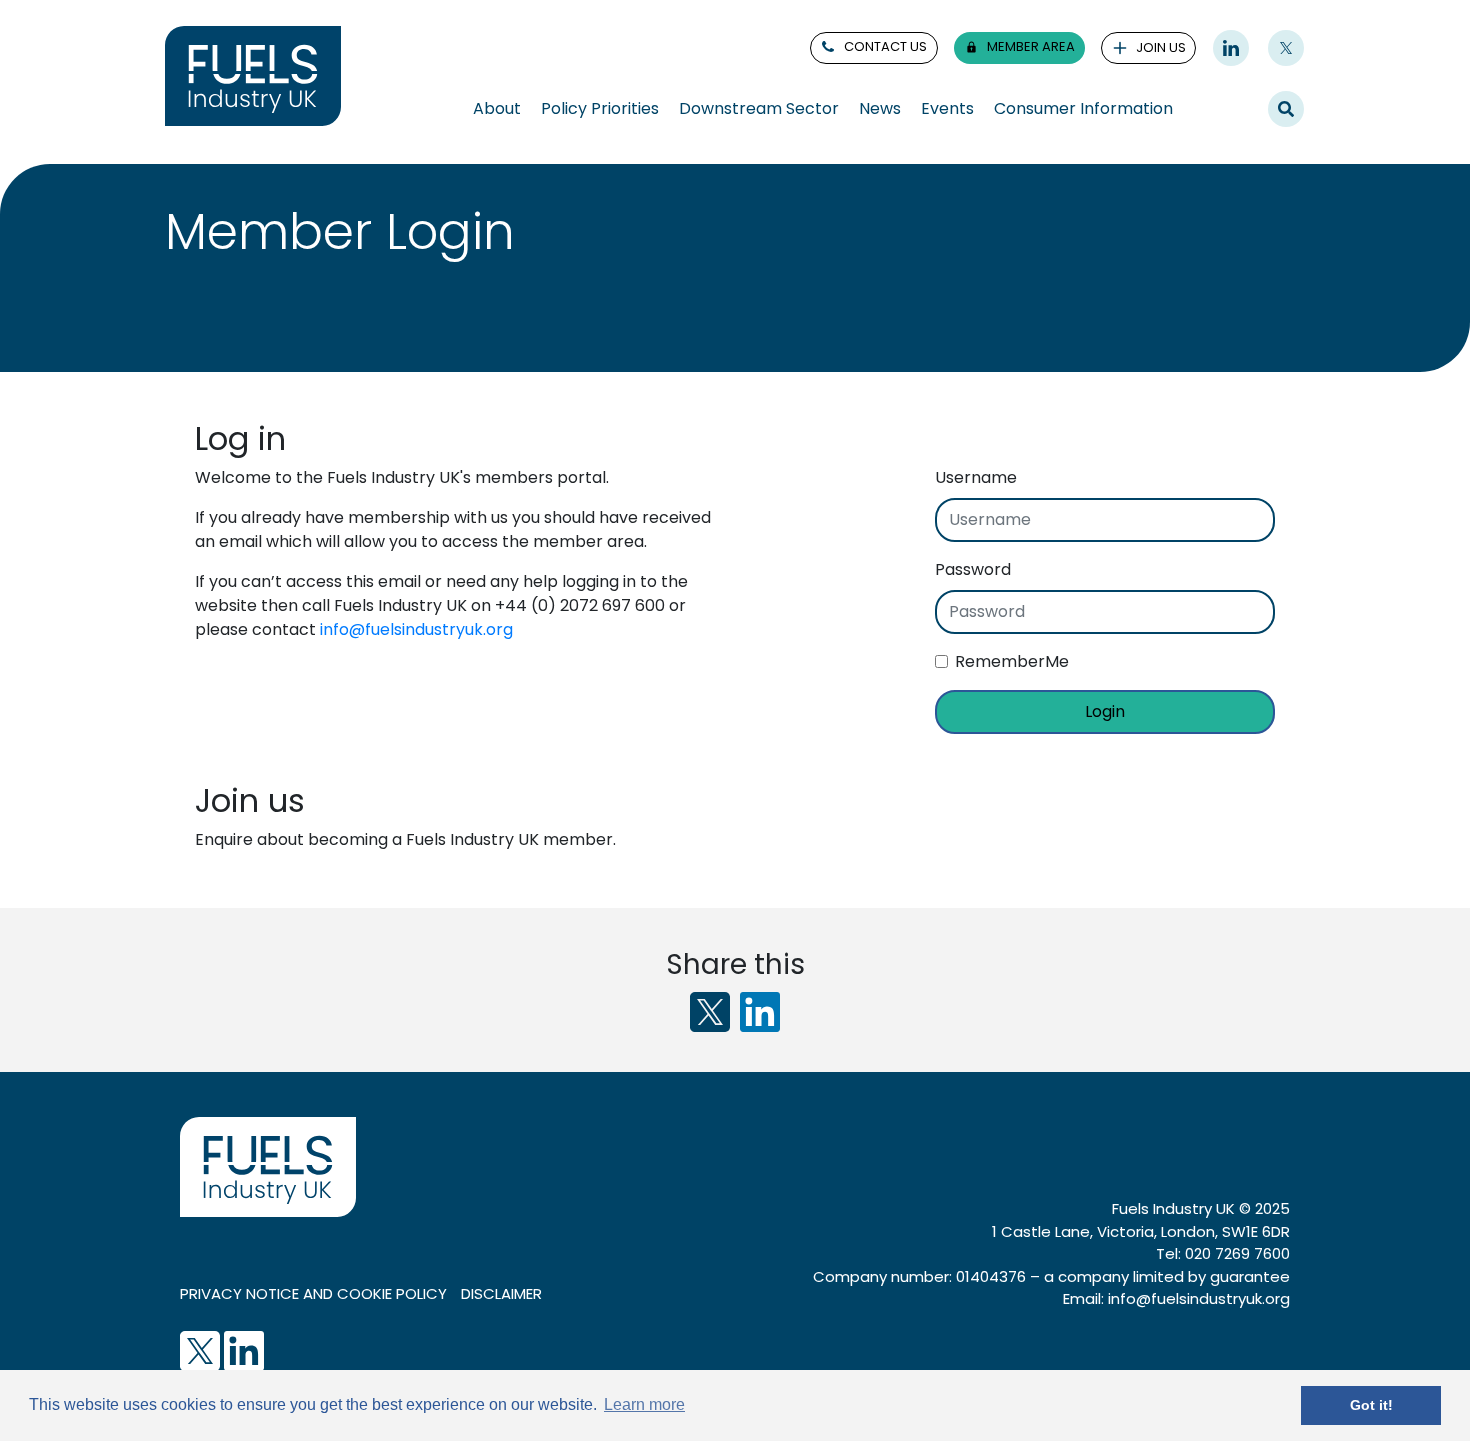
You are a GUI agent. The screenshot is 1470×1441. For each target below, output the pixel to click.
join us (1161, 47)
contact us (885, 46)
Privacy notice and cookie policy (313, 1293)
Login (1105, 711)
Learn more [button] (644, 1404)
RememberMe (1012, 661)
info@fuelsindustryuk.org (416, 629)
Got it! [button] (1371, 1405)
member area (1031, 46)
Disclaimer (501, 1293)
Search (1286, 108)
